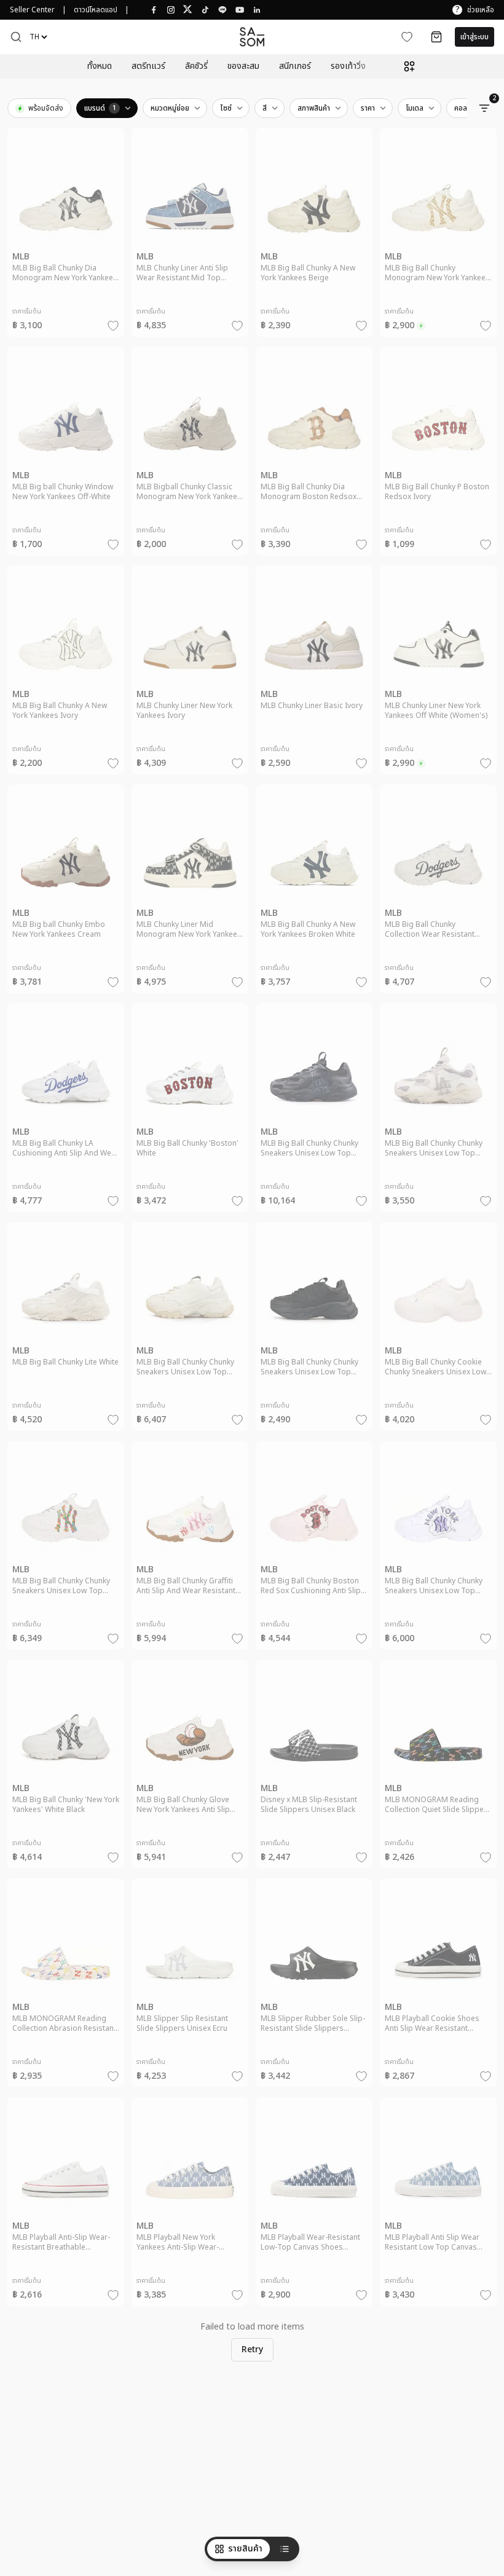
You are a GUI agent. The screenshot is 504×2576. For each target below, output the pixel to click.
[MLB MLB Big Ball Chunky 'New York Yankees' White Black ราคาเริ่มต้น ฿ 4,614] (66, 1770)
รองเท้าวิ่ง (348, 66)
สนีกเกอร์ (295, 66)
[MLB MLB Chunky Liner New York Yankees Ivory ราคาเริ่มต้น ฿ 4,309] (190, 676)
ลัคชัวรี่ (196, 66)
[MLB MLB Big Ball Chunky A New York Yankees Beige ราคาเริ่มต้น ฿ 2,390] (314, 238)
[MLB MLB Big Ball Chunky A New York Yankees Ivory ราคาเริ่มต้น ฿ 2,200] (66, 676)
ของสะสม (243, 66)
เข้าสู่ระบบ (474, 37)
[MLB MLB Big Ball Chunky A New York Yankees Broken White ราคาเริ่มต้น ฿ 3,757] (314, 894)
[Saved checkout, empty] (436, 37)
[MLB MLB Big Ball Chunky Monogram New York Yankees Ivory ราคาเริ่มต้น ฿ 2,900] (438, 238)
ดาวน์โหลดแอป (96, 10)
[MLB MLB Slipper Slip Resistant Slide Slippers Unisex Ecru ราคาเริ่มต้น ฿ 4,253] (190, 1988)
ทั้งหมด (100, 66)
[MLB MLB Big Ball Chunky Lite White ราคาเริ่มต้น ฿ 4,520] (66, 1332)
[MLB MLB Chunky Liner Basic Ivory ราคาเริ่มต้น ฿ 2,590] (314, 676)
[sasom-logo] (252, 37)
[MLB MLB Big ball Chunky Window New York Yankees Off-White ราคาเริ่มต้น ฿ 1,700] (66, 457)
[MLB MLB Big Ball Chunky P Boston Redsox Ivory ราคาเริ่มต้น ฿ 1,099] (438, 457)
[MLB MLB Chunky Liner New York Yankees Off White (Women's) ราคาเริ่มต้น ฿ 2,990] (438, 676)
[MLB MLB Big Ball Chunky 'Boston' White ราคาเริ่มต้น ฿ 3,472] (190, 1113)
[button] (16, 37)
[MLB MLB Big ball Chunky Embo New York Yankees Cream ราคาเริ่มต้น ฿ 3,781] (66, 894)
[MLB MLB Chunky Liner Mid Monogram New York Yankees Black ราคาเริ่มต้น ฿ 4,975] (190, 894)
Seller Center (32, 10)
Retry (252, 2350)
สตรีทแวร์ (148, 66)
